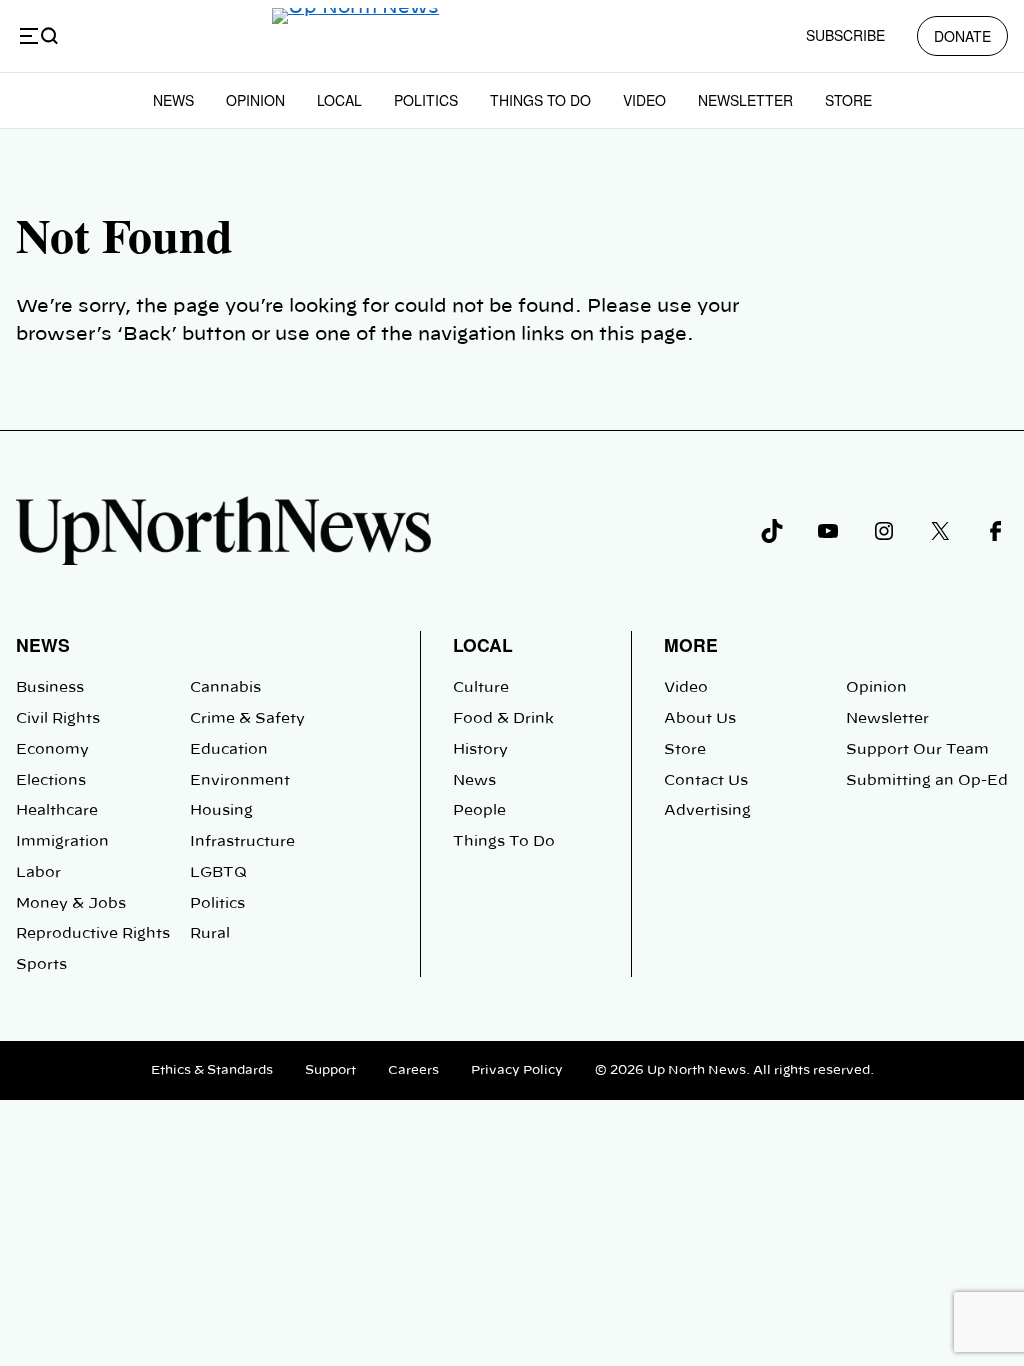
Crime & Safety (247, 719)
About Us (700, 719)
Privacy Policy (517, 1070)
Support (330, 1070)
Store (848, 100)
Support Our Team (917, 750)
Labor (38, 873)
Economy (52, 750)
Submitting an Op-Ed (927, 781)
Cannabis (225, 688)
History (480, 750)
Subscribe (845, 35)
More (691, 644)
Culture (481, 688)
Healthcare (57, 811)
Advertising (707, 811)
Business (50, 688)
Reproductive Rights (93, 934)
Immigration (62, 842)
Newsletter (745, 100)
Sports (41, 965)
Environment (240, 781)
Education (229, 750)
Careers (413, 1070)
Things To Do (540, 100)
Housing (221, 811)
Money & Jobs (71, 904)
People (479, 811)
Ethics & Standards (212, 1070)
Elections (51, 781)
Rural (210, 934)
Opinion (255, 100)
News (173, 100)
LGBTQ (218, 873)
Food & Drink (503, 719)
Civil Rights (58, 719)
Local (339, 100)
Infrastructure (242, 842)
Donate (962, 36)
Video (644, 100)
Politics (426, 100)
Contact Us (706, 781)
